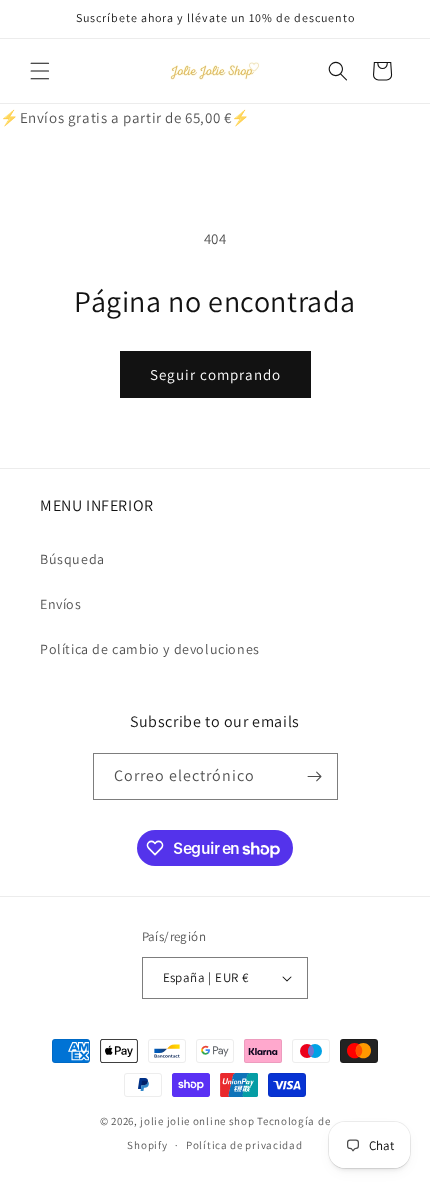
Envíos (61, 604)
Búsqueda (72, 559)
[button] (40, 71)
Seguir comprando (215, 374)
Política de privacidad (244, 1145)
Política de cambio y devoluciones (150, 649)
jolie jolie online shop (197, 1121)
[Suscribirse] (315, 776)
